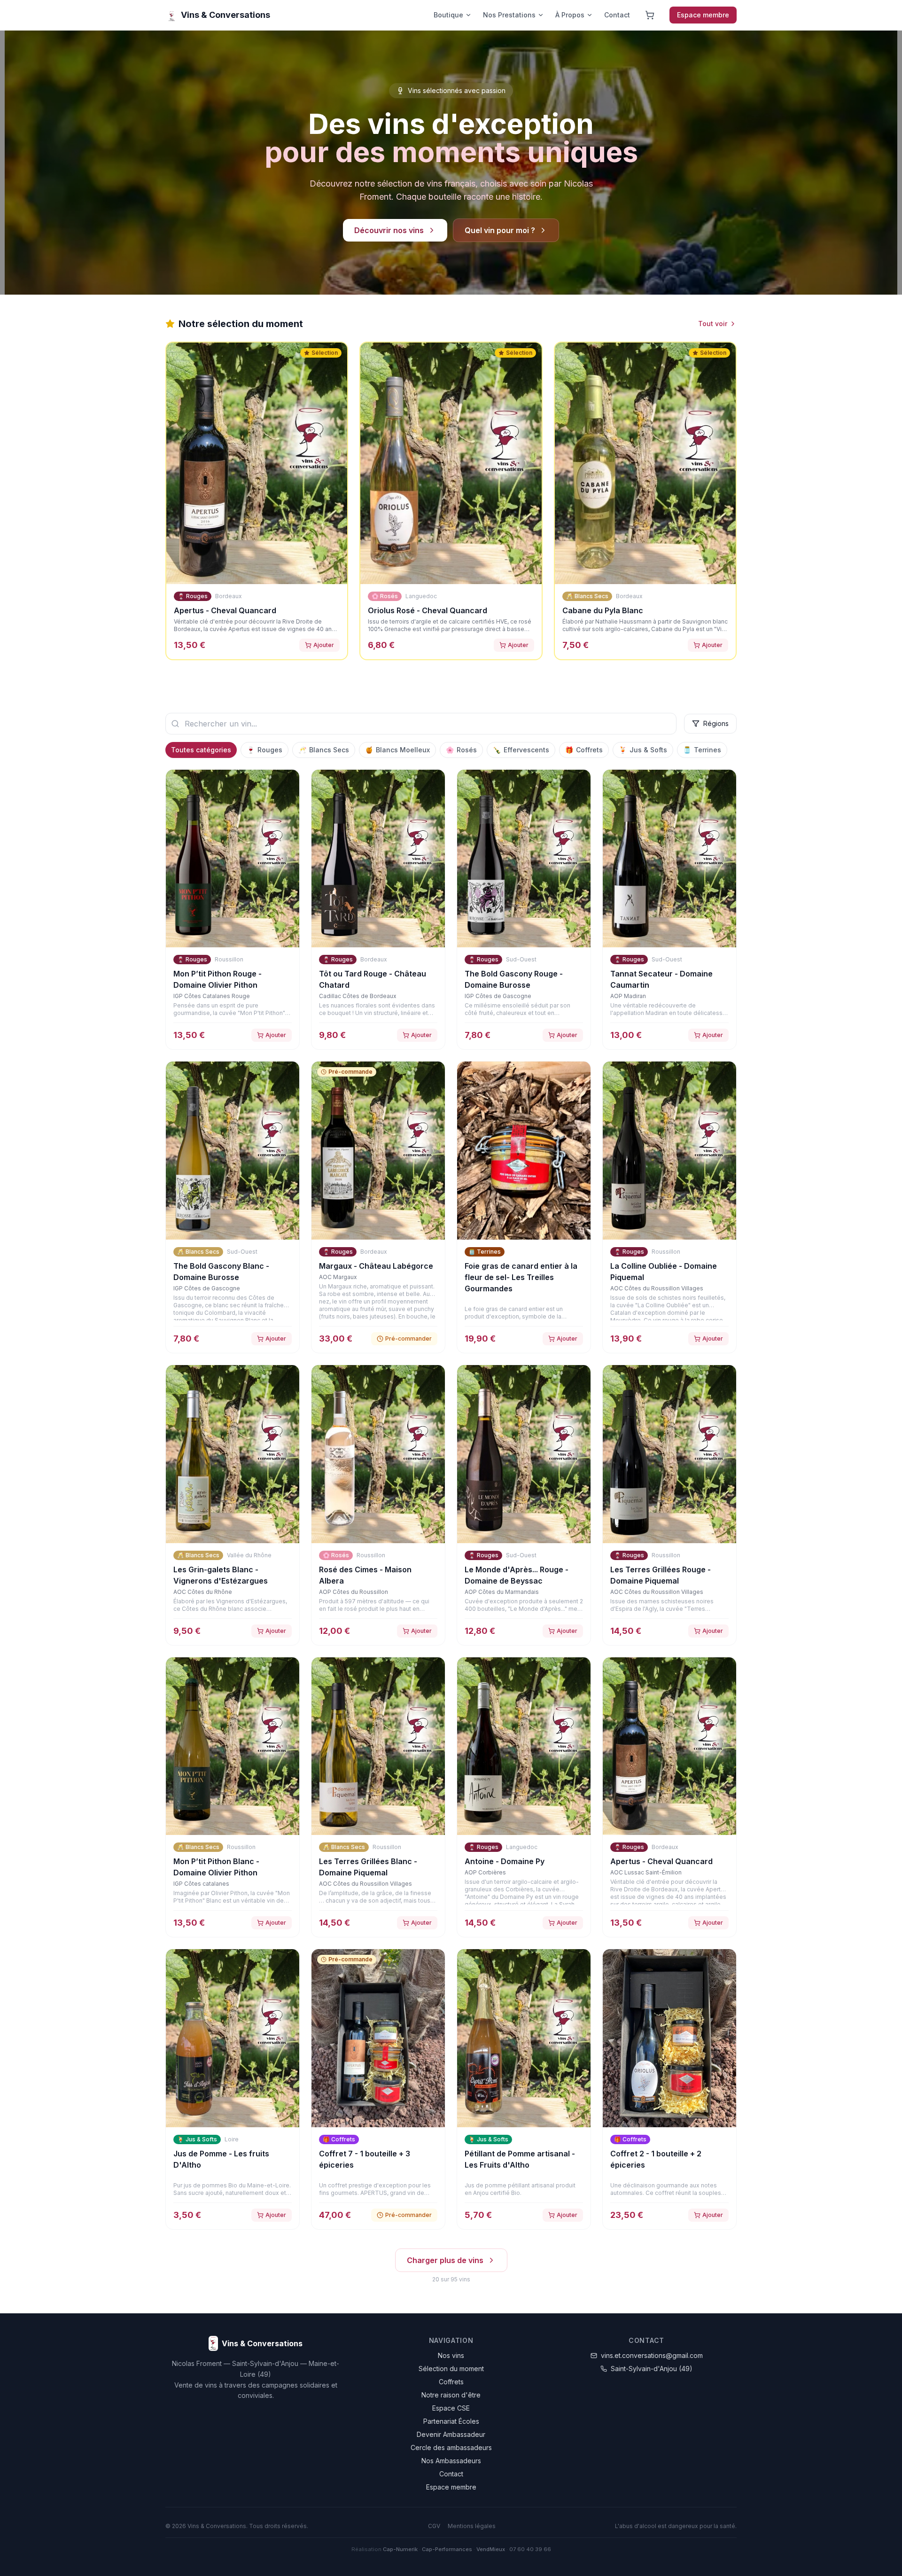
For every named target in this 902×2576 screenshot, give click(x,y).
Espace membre (703, 15)
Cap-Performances (447, 2549)
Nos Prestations (509, 15)
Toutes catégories (201, 750)
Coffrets (584, 750)
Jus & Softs (643, 750)
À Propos (570, 15)
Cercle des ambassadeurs (451, 2447)
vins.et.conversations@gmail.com (652, 2355)
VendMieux (491, 2549)
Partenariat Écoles (451, 2421)
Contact (617, 15)
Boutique (448, 15)
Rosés (461, 750)
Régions (716, 723)
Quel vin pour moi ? (500, 230)
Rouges (264, 750)
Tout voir (713, 324)
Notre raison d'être (451, 2395)
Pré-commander (408, 1339)
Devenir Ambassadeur (451, 2434)
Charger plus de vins (445, 2260)
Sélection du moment (451, 2369)
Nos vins (451, 2355)
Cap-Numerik (400, 2549)
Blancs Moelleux (397, 750)
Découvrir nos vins (389, 230)
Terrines (702, 750)
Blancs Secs (324, 750)
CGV (434, 2526)
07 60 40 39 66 (530, 2549)
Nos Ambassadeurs (451, 2461)
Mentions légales (472, 2526)
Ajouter (324, 645)
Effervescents (521, 750)
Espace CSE (451, 2408)
